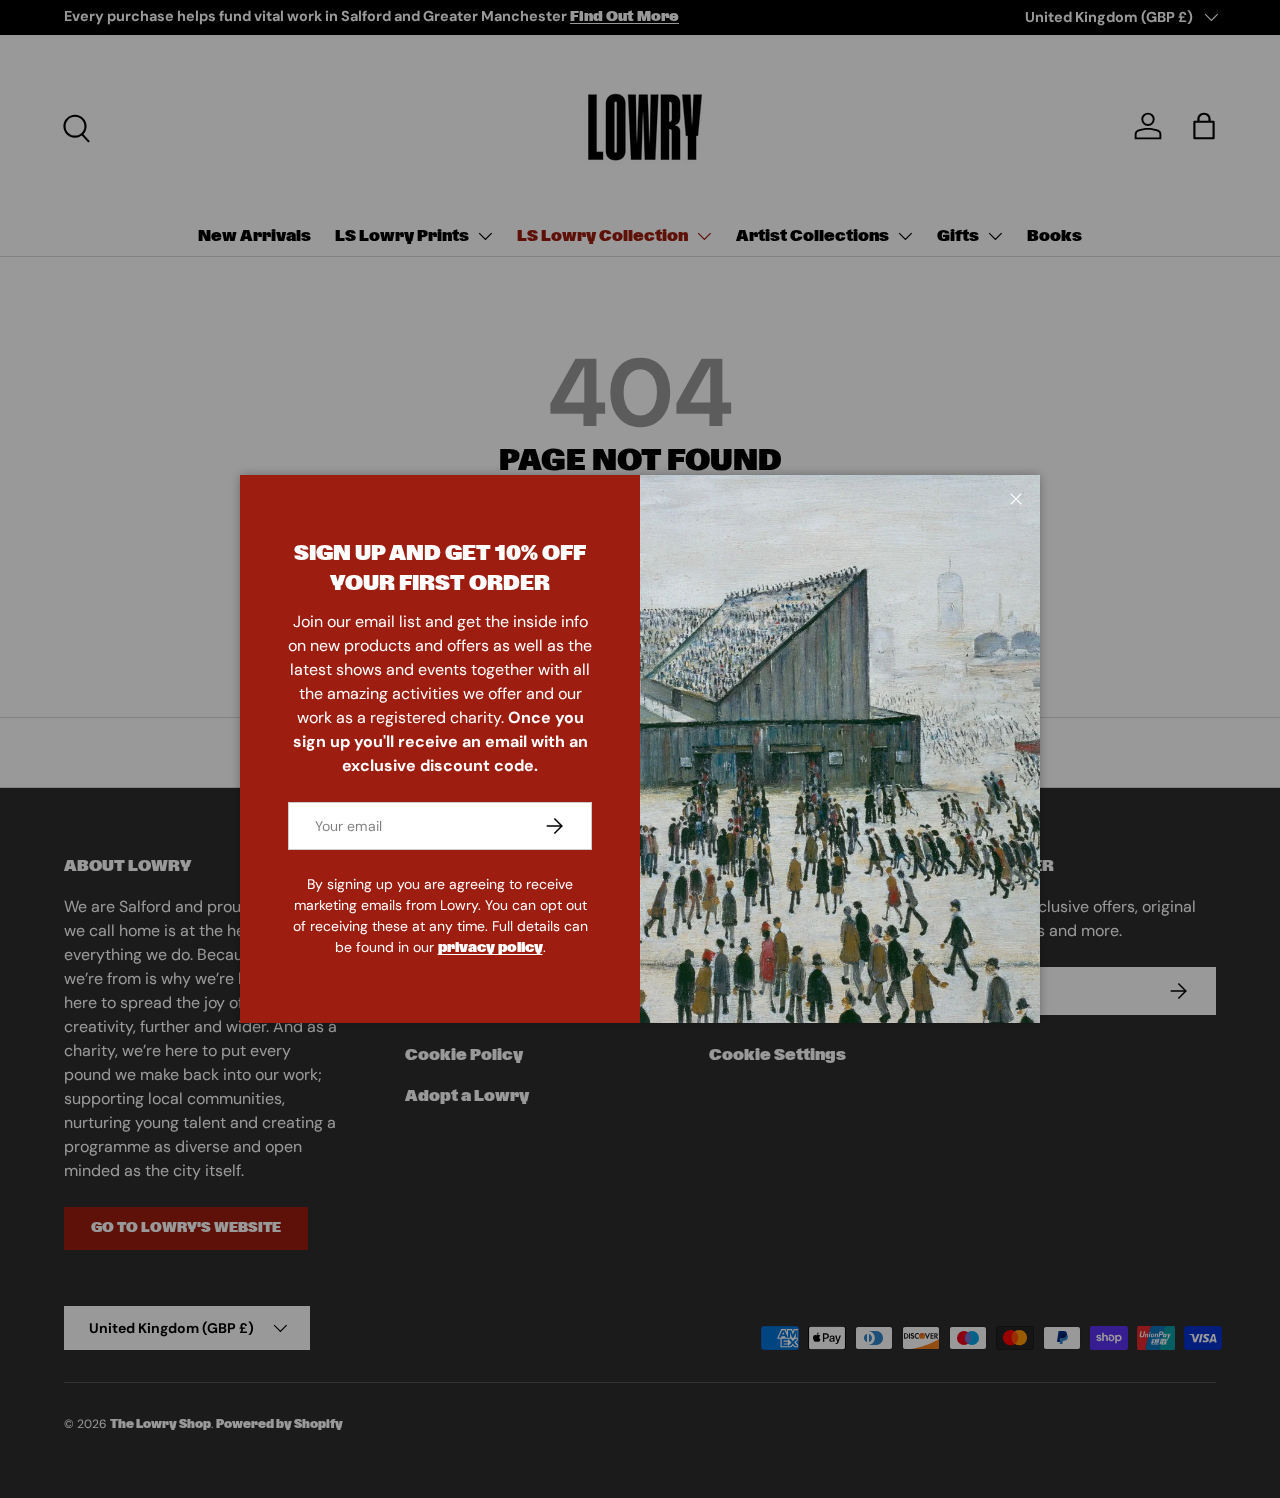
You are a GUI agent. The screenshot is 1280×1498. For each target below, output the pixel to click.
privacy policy (490, 948)
